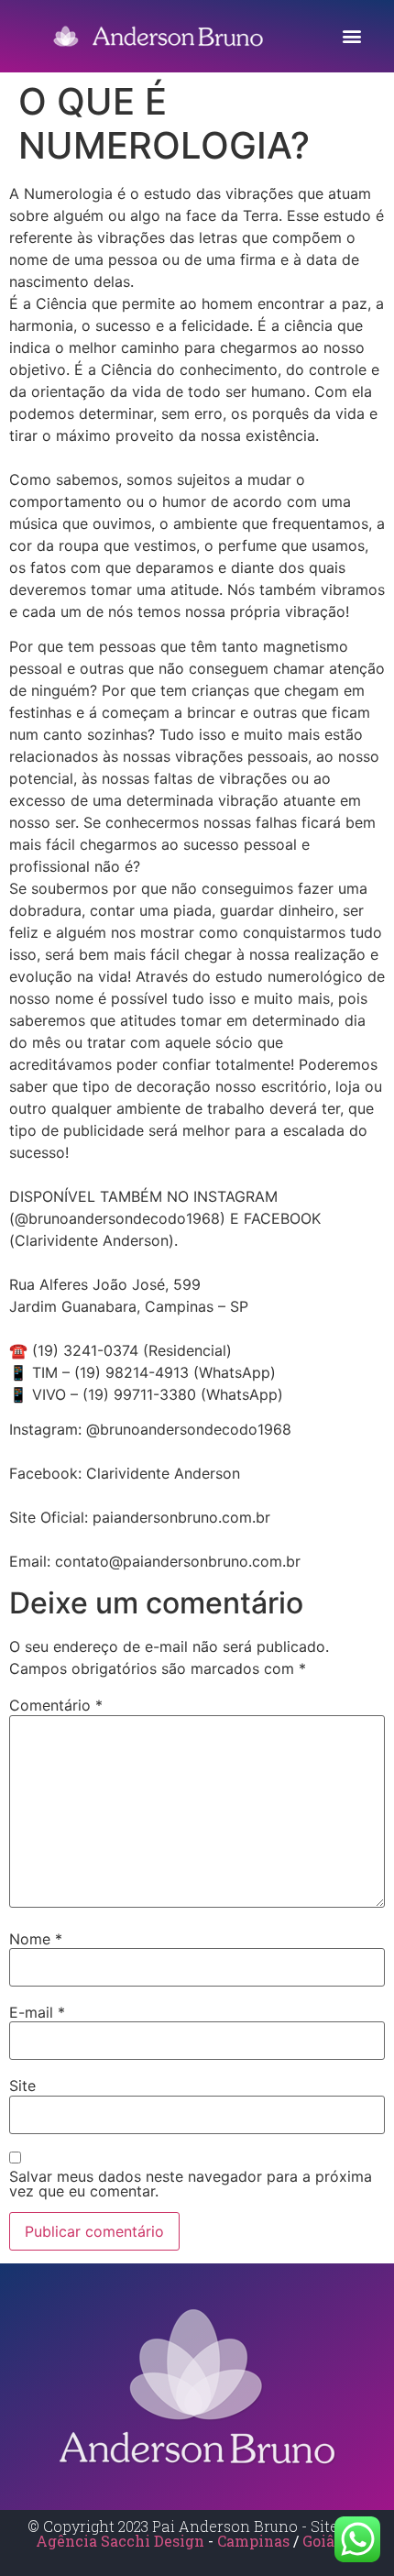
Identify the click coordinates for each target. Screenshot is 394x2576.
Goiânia (330, 2541)
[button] (351, 36)
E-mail (37, 2012)
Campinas (255, 2541)
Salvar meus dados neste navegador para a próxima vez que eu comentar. (191, 2184)
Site (22, 2086)
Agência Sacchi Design (120, 2541)
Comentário (56, 1705)
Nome (36, 1939)
